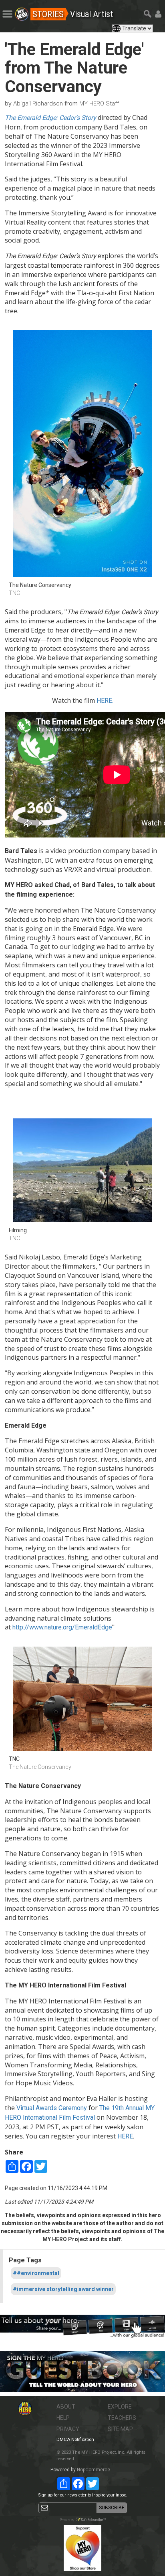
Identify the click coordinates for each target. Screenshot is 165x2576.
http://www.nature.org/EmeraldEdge (62, 1627)
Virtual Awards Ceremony (52, 2108)
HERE (125, 2136)
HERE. (105, 701)
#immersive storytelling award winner (63, 2289)
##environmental (36, 2273)
